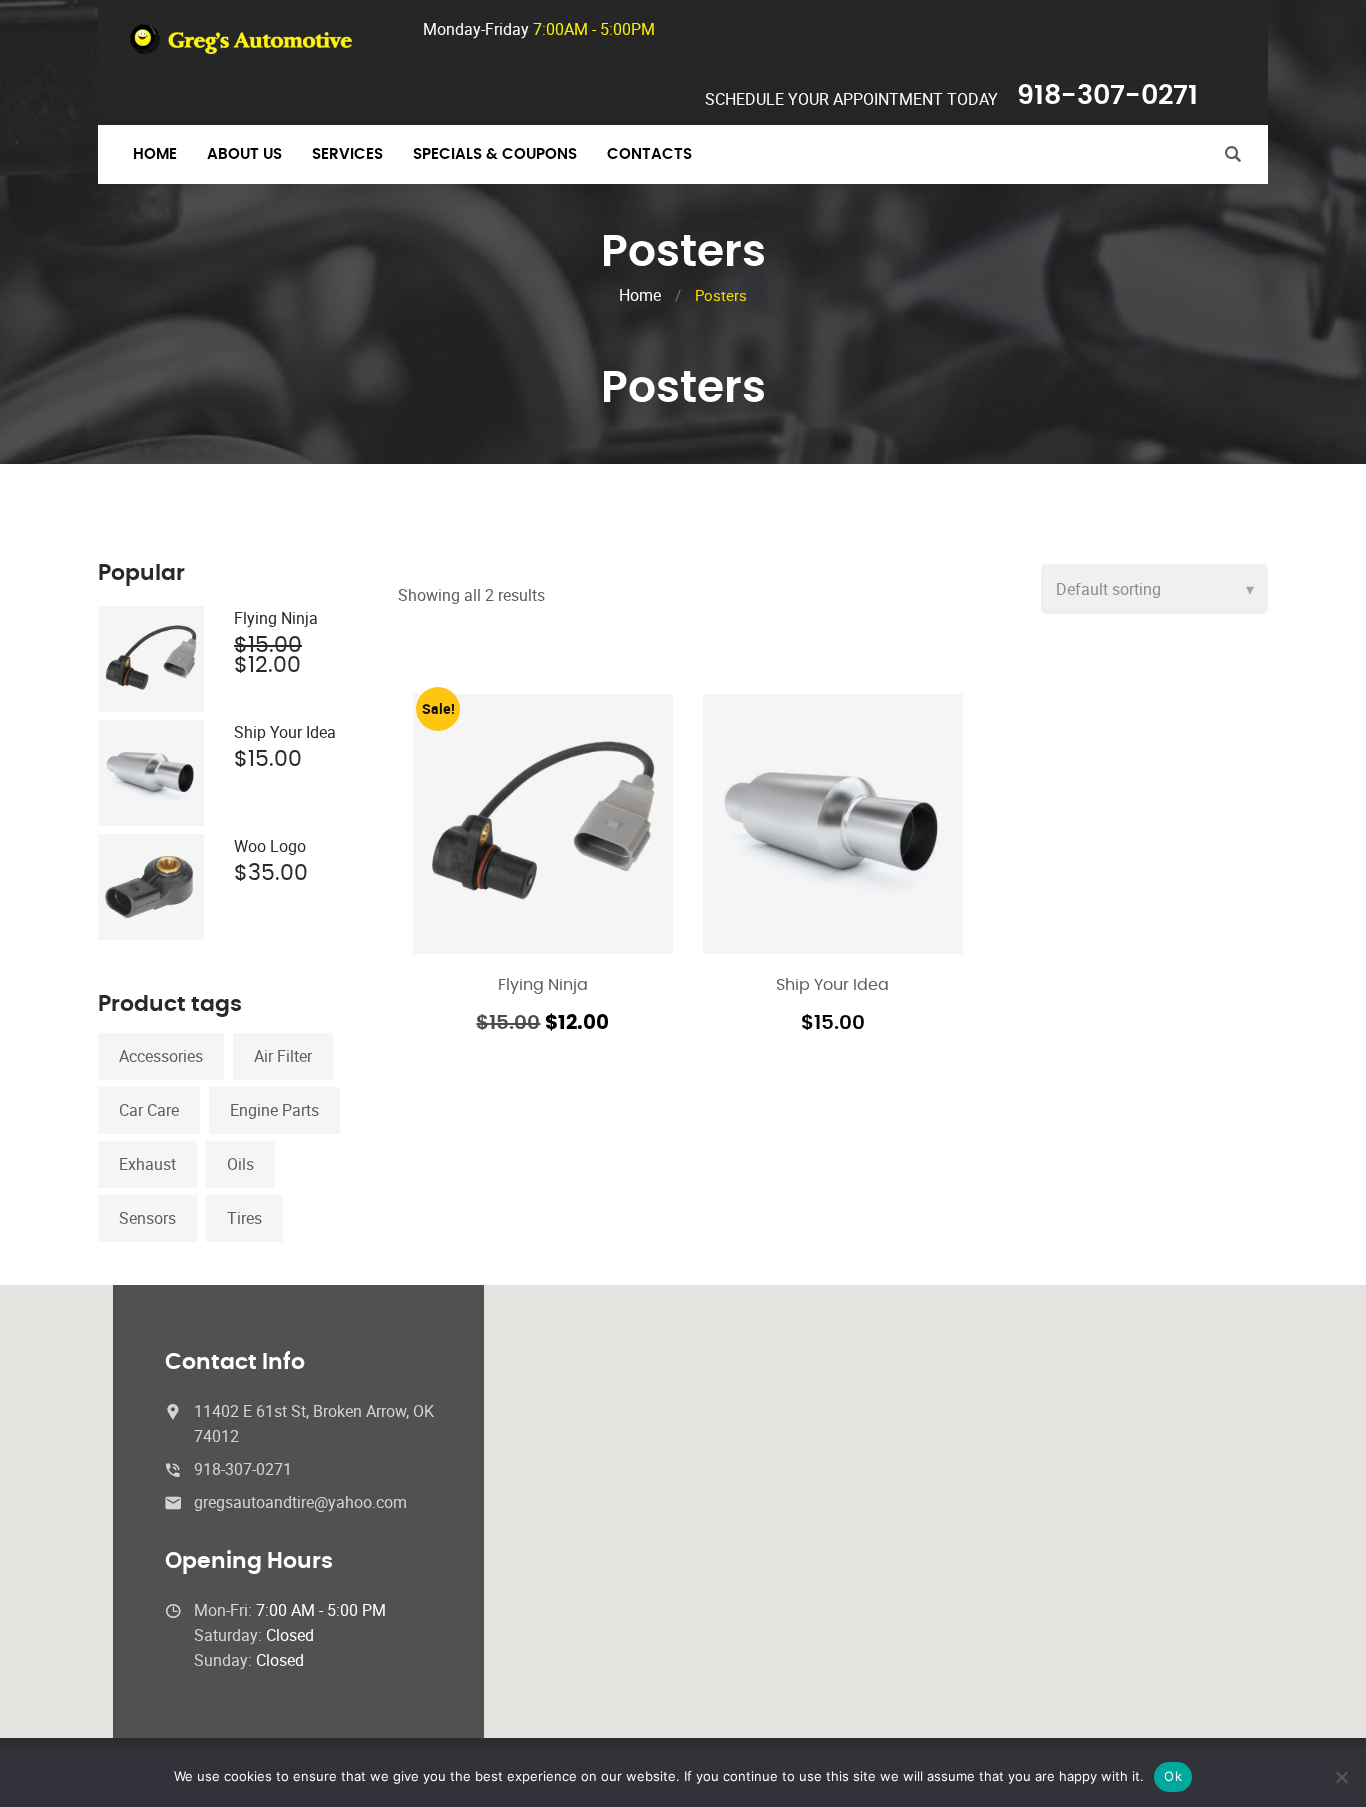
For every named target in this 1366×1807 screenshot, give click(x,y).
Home (155, 154)
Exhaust (147, 1164)
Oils (240, 1164)
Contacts (649, 154)
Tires (244, 1218)
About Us (244, 154)
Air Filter (283, 1056)
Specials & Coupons (495, 154)
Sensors (147, 1218)
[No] (1341, 1777)
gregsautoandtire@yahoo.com (300, 1502)
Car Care (149, 1110)
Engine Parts (274, 1110)
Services (347, 154)
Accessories (161, 1056)
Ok (1173, 1776)
